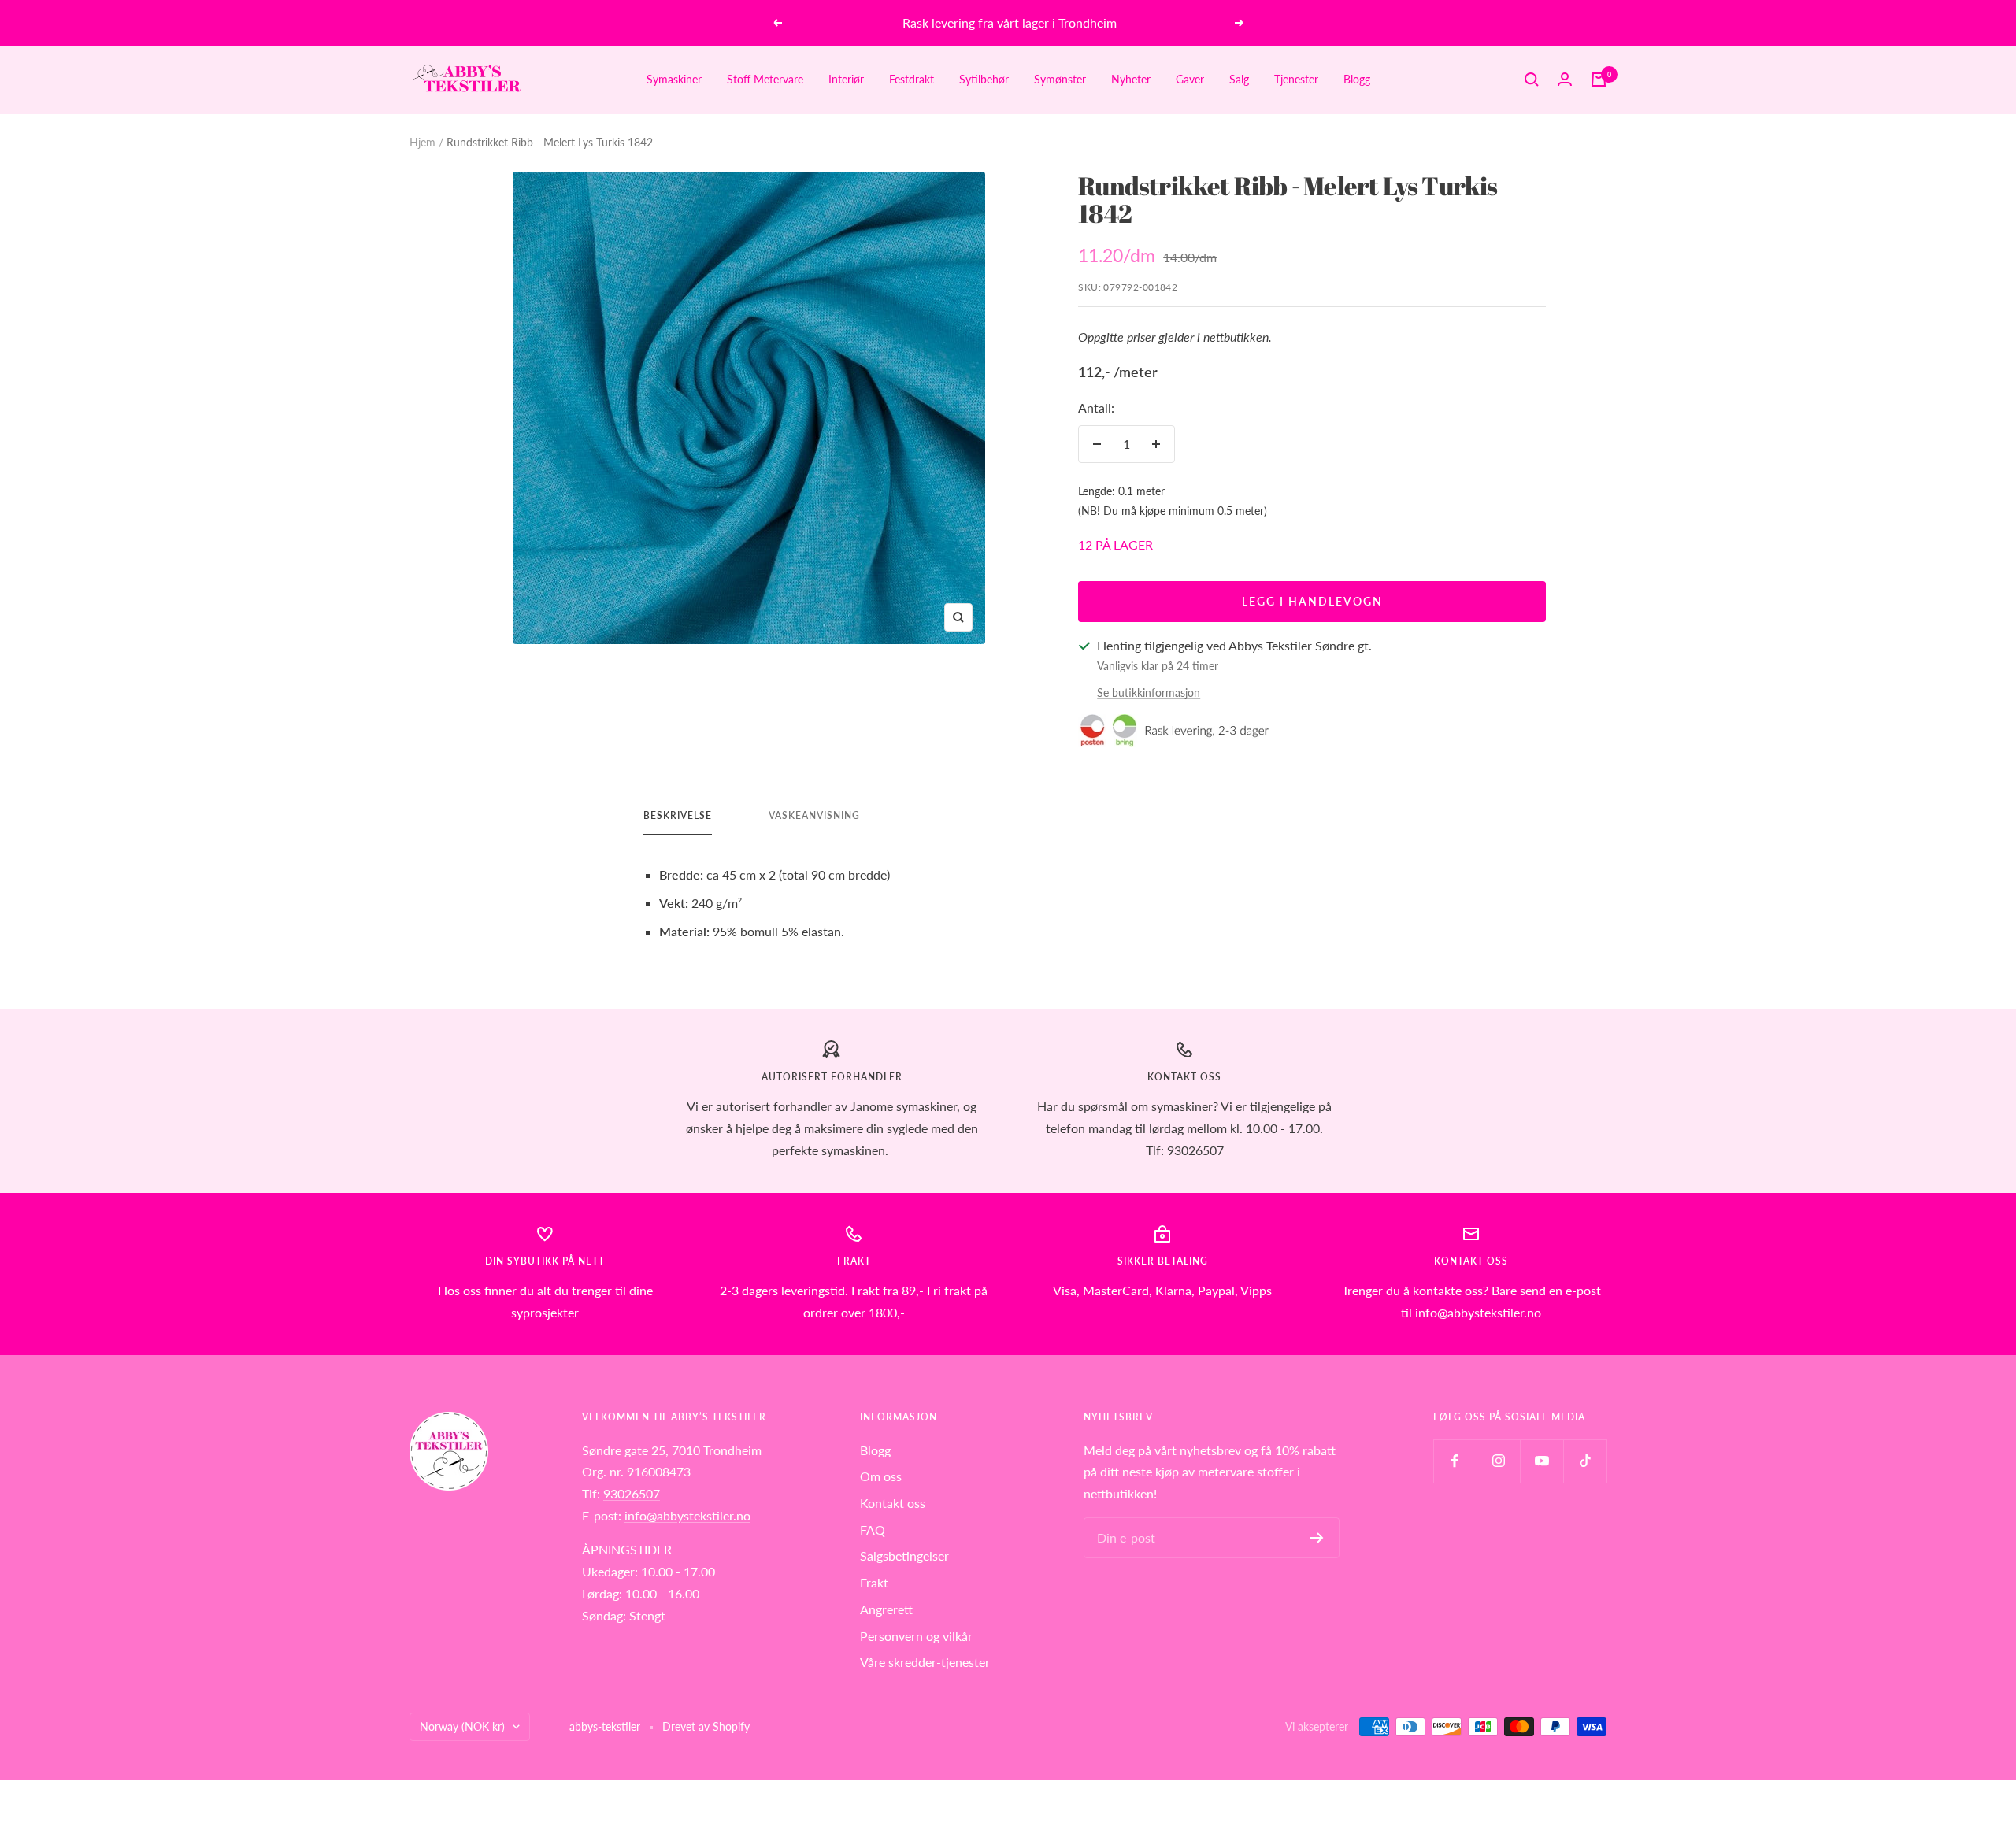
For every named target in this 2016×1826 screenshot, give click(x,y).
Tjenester (1296, 79)
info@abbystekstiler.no (687, 1515)
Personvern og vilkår (916, 1636)
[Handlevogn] (1599, 80)
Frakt (874, 1582)
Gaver (1190, 79)
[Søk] (1532, 80)
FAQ (873, 1530)
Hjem (422, 142)
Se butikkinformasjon (1149, 693)
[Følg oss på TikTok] (1585, 1461)
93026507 (632, 1493)
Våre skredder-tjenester (925, 1662)
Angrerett (886, 1609)
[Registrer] (1317, 1538)
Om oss (881, 1476)
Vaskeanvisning (814, 816)
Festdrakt (912, 79)
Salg (1239, 79)
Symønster (1060, 79)
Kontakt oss (893, 1503)
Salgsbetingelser (904, 1556)
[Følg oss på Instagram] (1498, 1461)
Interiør (846, 79)
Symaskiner (674, 79)
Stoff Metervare (765, 79)
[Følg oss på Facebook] (1455, 1461)
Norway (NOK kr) (462, 1726)
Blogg (1357, 79)
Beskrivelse (678, 816)
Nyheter (1131, 79)
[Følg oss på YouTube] (1542, 1461)
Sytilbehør (984, 79)
